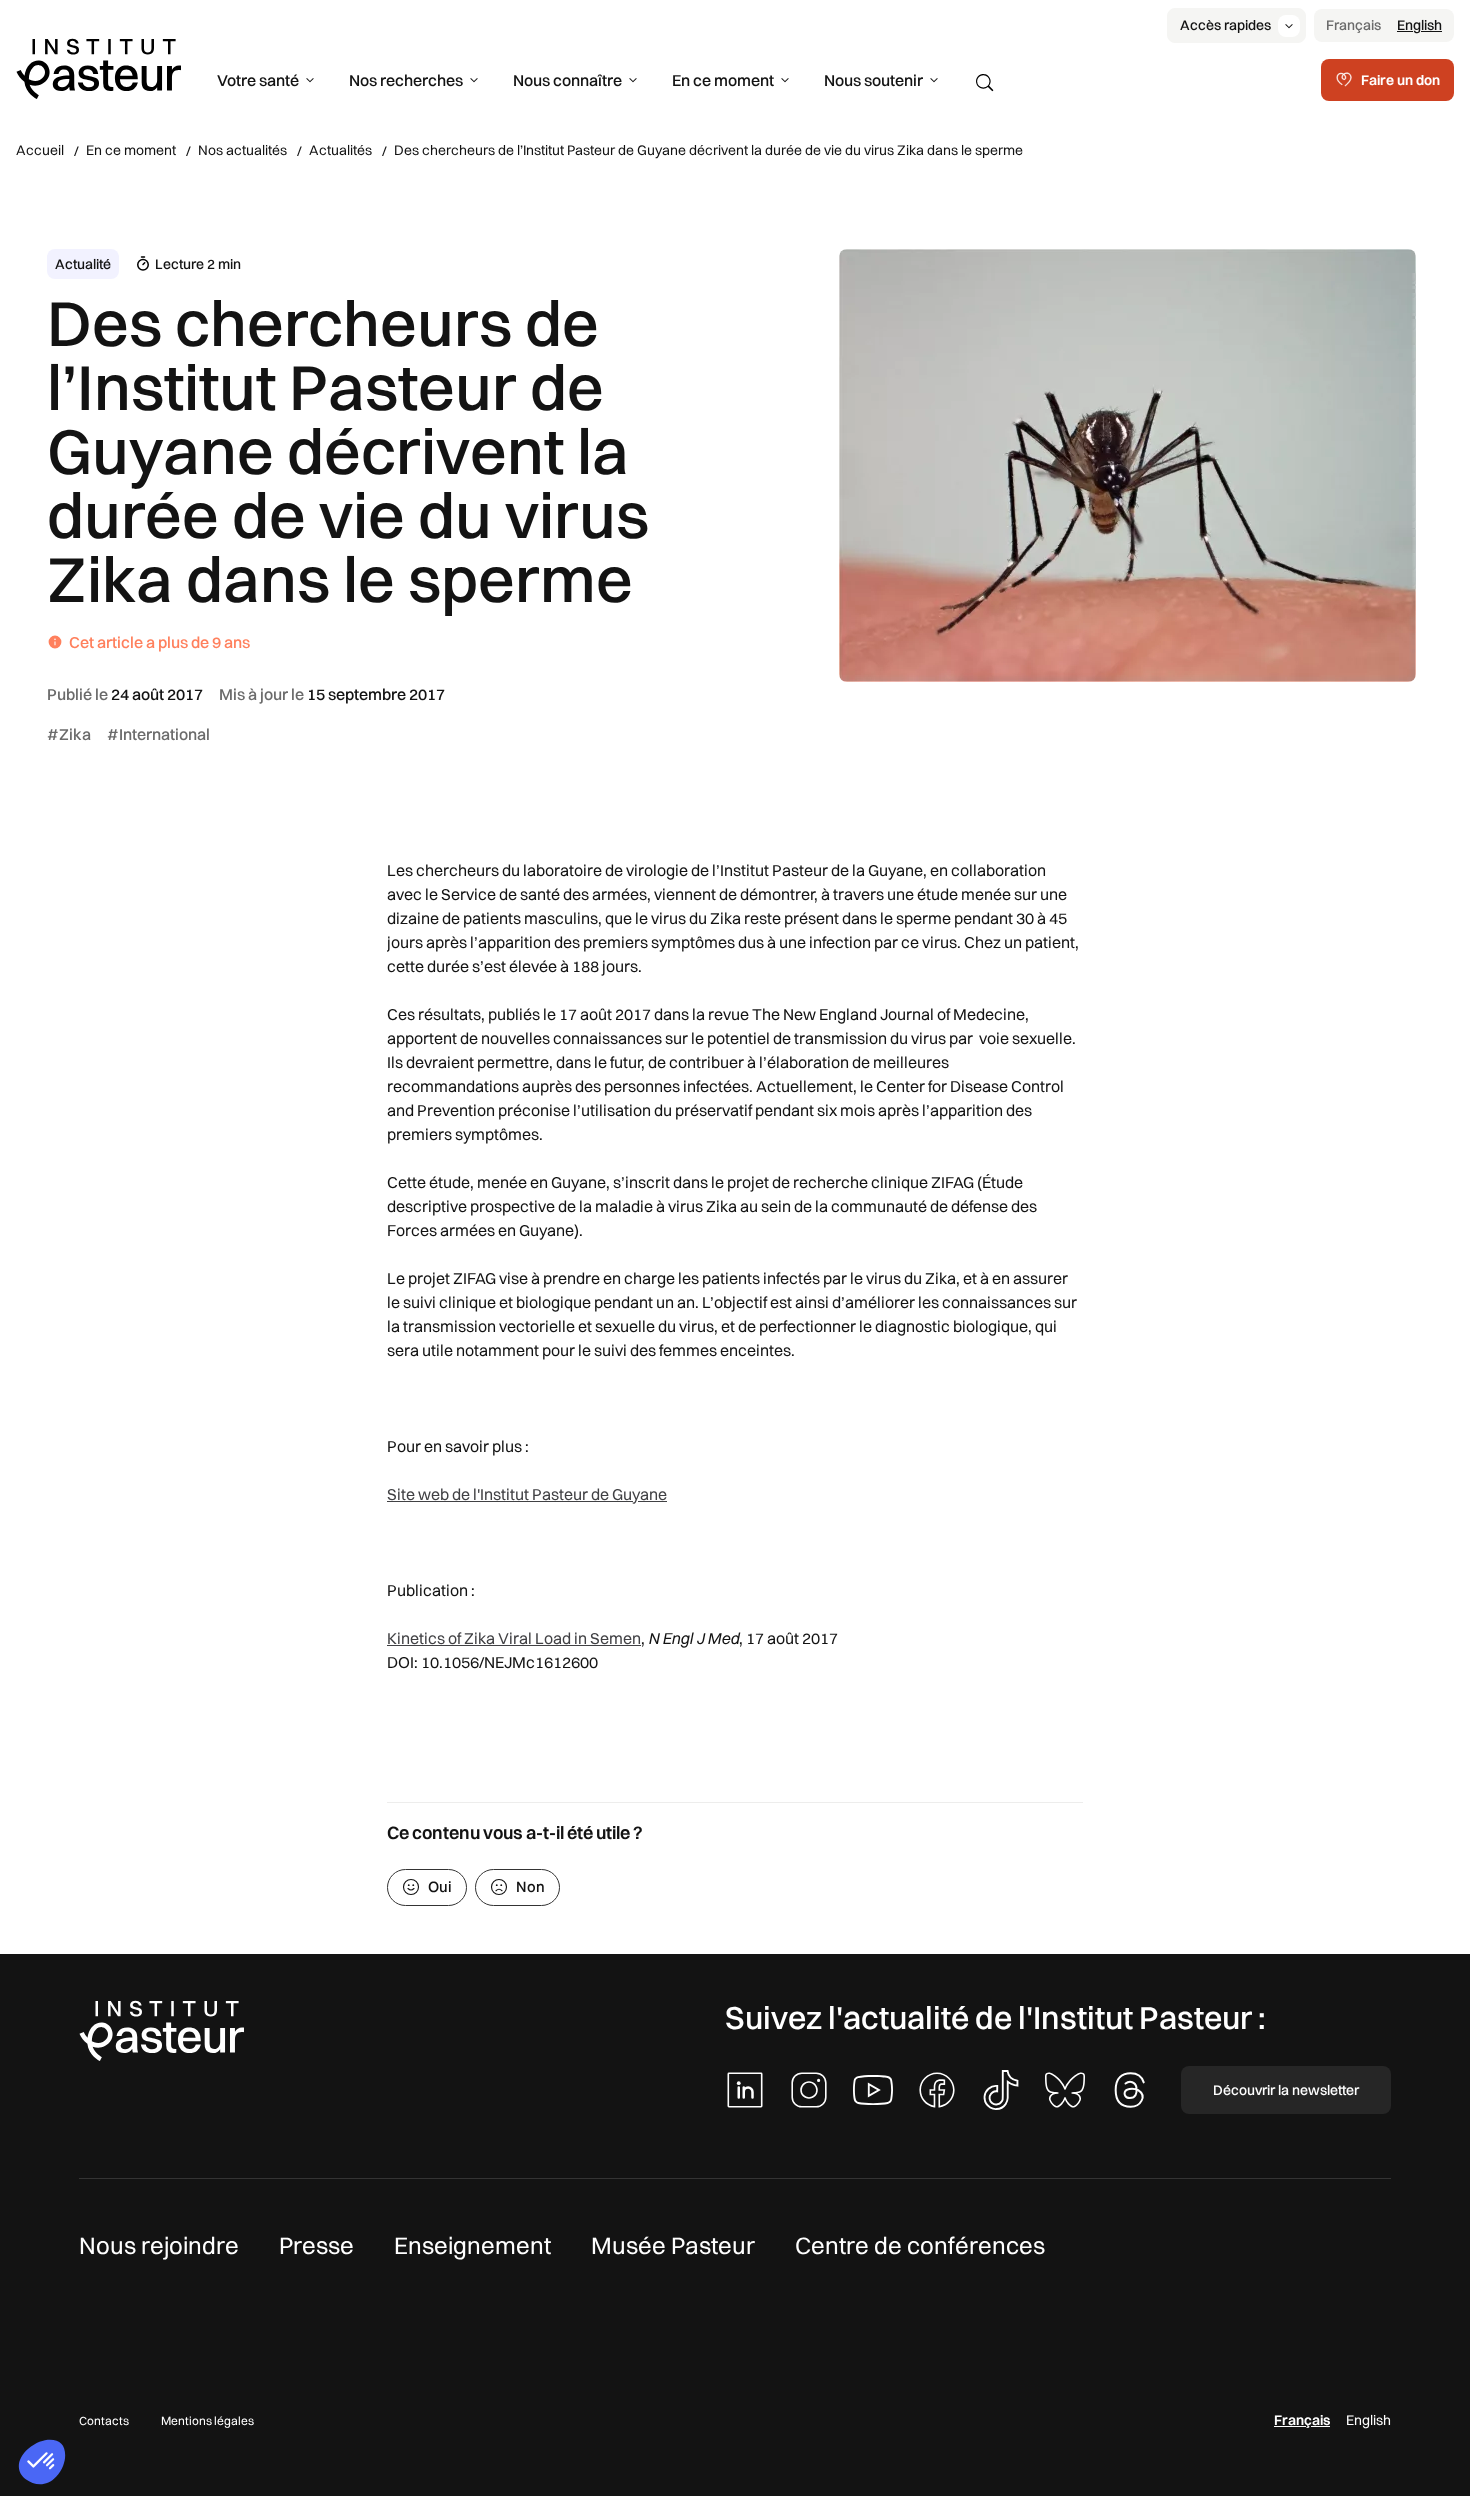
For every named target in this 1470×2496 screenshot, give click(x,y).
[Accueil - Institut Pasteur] (98, 67)
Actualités (340, 150)
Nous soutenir (873, 80)
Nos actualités (242, 150)
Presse (316, 2245)
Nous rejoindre (159, 2245)
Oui (440, 1886)
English (1419, 25)
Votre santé (258, 80)
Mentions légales (207, 2420)
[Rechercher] (985, 83)
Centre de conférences (920, 2245)
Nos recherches (406, 80)
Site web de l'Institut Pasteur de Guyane (527, 1494)
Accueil (40, 150)
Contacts (104, 2420)
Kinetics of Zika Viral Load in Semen (514, 1638)
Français (1353, 25)
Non (530, 1886)
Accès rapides (1225, 25)
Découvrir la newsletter (1286, 2090)
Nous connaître (567, 80)
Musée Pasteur (673, 2245)
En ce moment (723, 80)
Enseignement (472, 2245)
